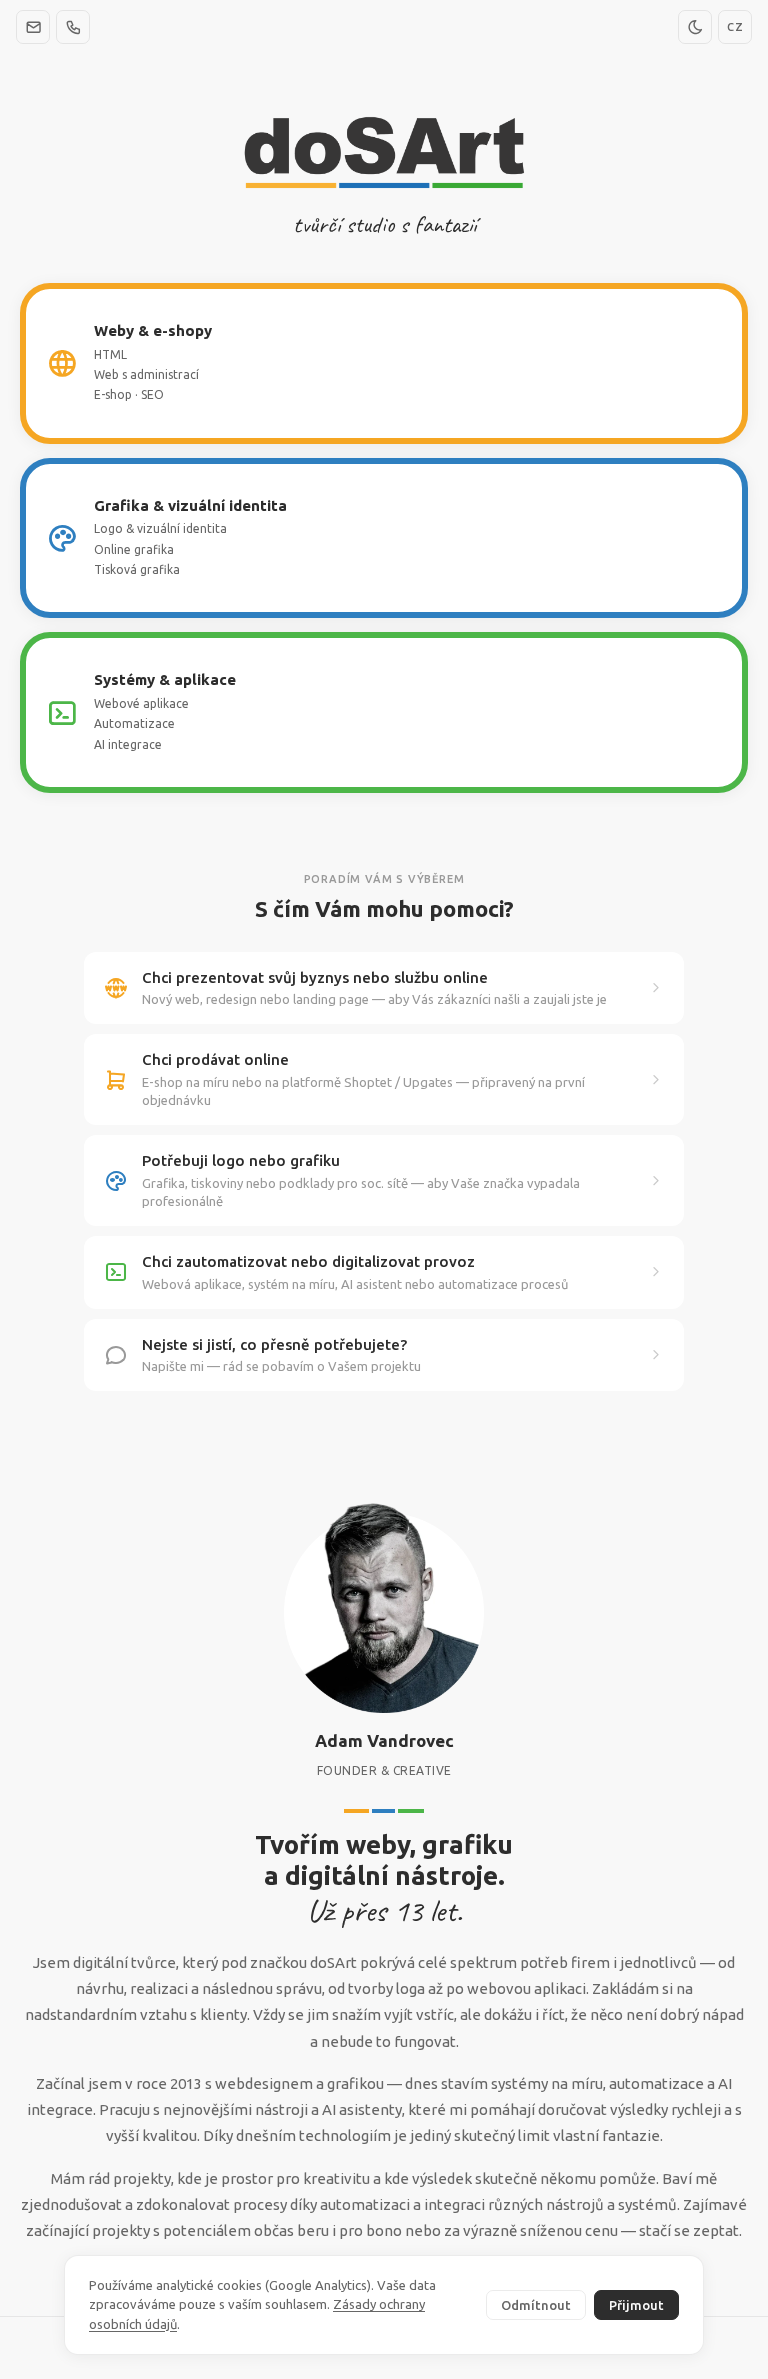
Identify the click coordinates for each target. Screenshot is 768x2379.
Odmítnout (536, 2305)
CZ (735, 27)
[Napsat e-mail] (33, 27)
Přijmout (636, 2305)
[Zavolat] (73, 27)
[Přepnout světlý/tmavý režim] (695, 27)
